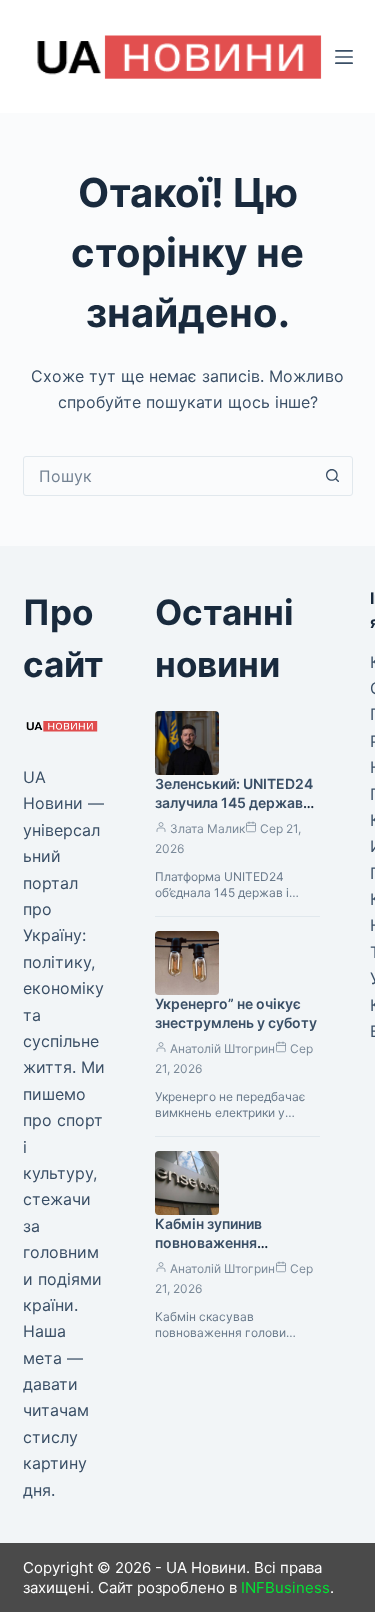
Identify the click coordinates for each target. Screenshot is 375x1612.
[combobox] (169, 476)
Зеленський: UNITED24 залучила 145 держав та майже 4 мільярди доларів (234, 812)
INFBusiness (285, 1587)
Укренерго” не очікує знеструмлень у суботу (236, 1013)
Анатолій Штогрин (222, 1048)
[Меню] (344, 57)
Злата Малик (207, 828)
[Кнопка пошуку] (333, 476)
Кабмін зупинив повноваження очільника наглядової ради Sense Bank (229, 1252)
